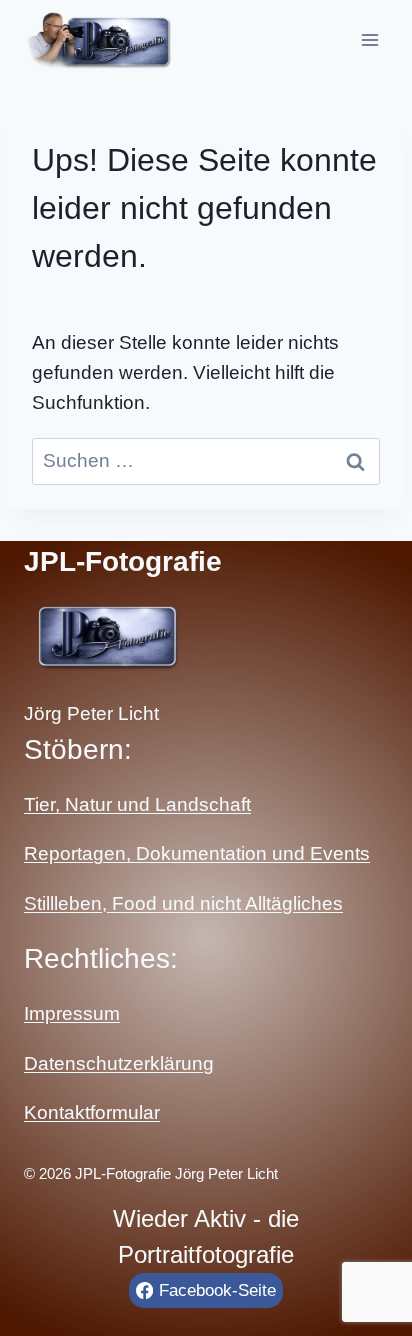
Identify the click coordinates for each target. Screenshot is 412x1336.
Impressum (72, 1013)
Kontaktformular (92, 1112)
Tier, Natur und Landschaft (137, 804)
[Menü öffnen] (369, 39)
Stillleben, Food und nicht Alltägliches (183, 903)
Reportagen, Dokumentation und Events (197, 853)
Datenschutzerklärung (119, 1063)
